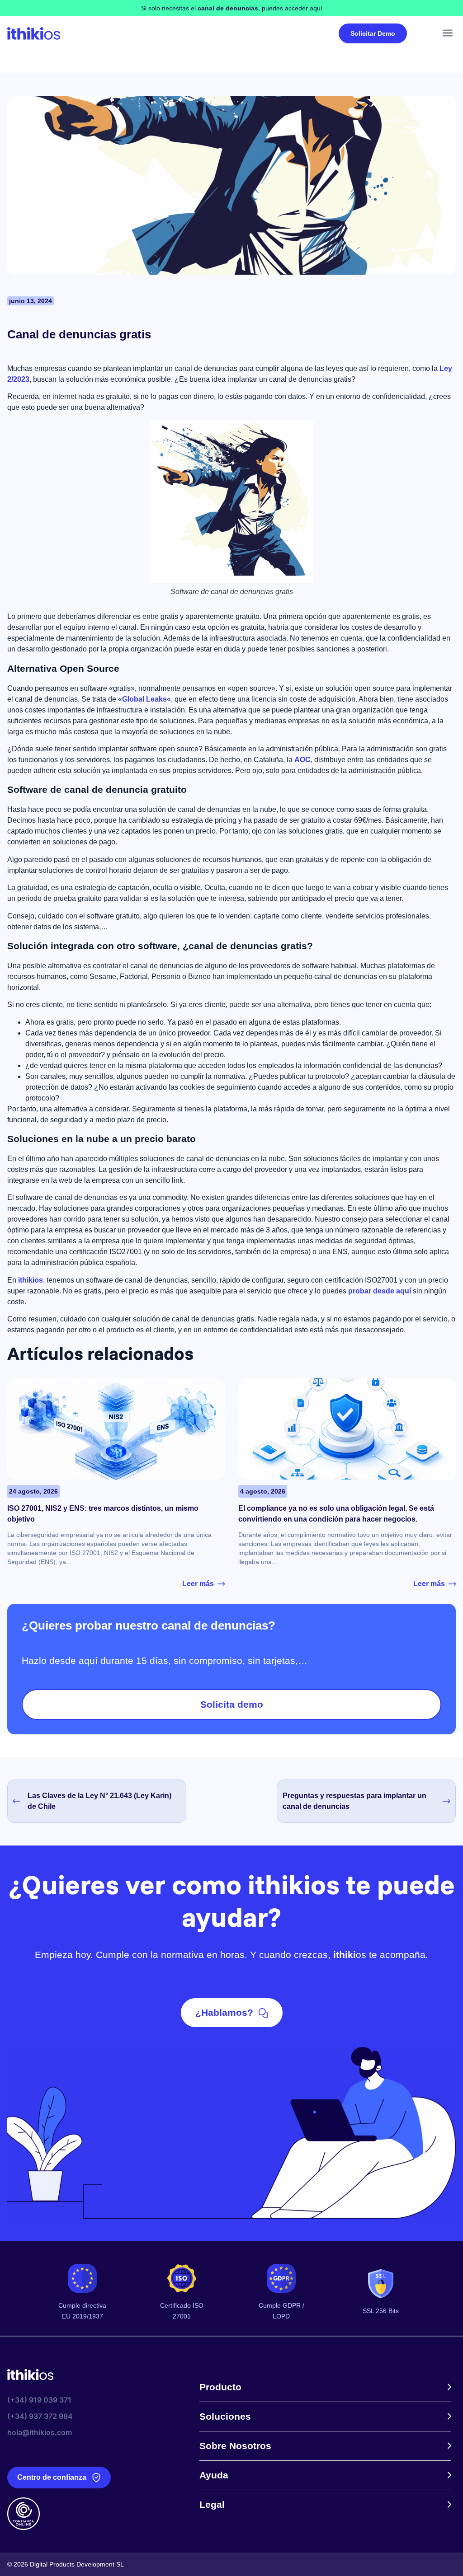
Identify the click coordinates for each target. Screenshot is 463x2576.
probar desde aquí (380, 1291)
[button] (448, 33)
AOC (302, 760)
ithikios (31, 1280)
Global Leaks (144, 699)
